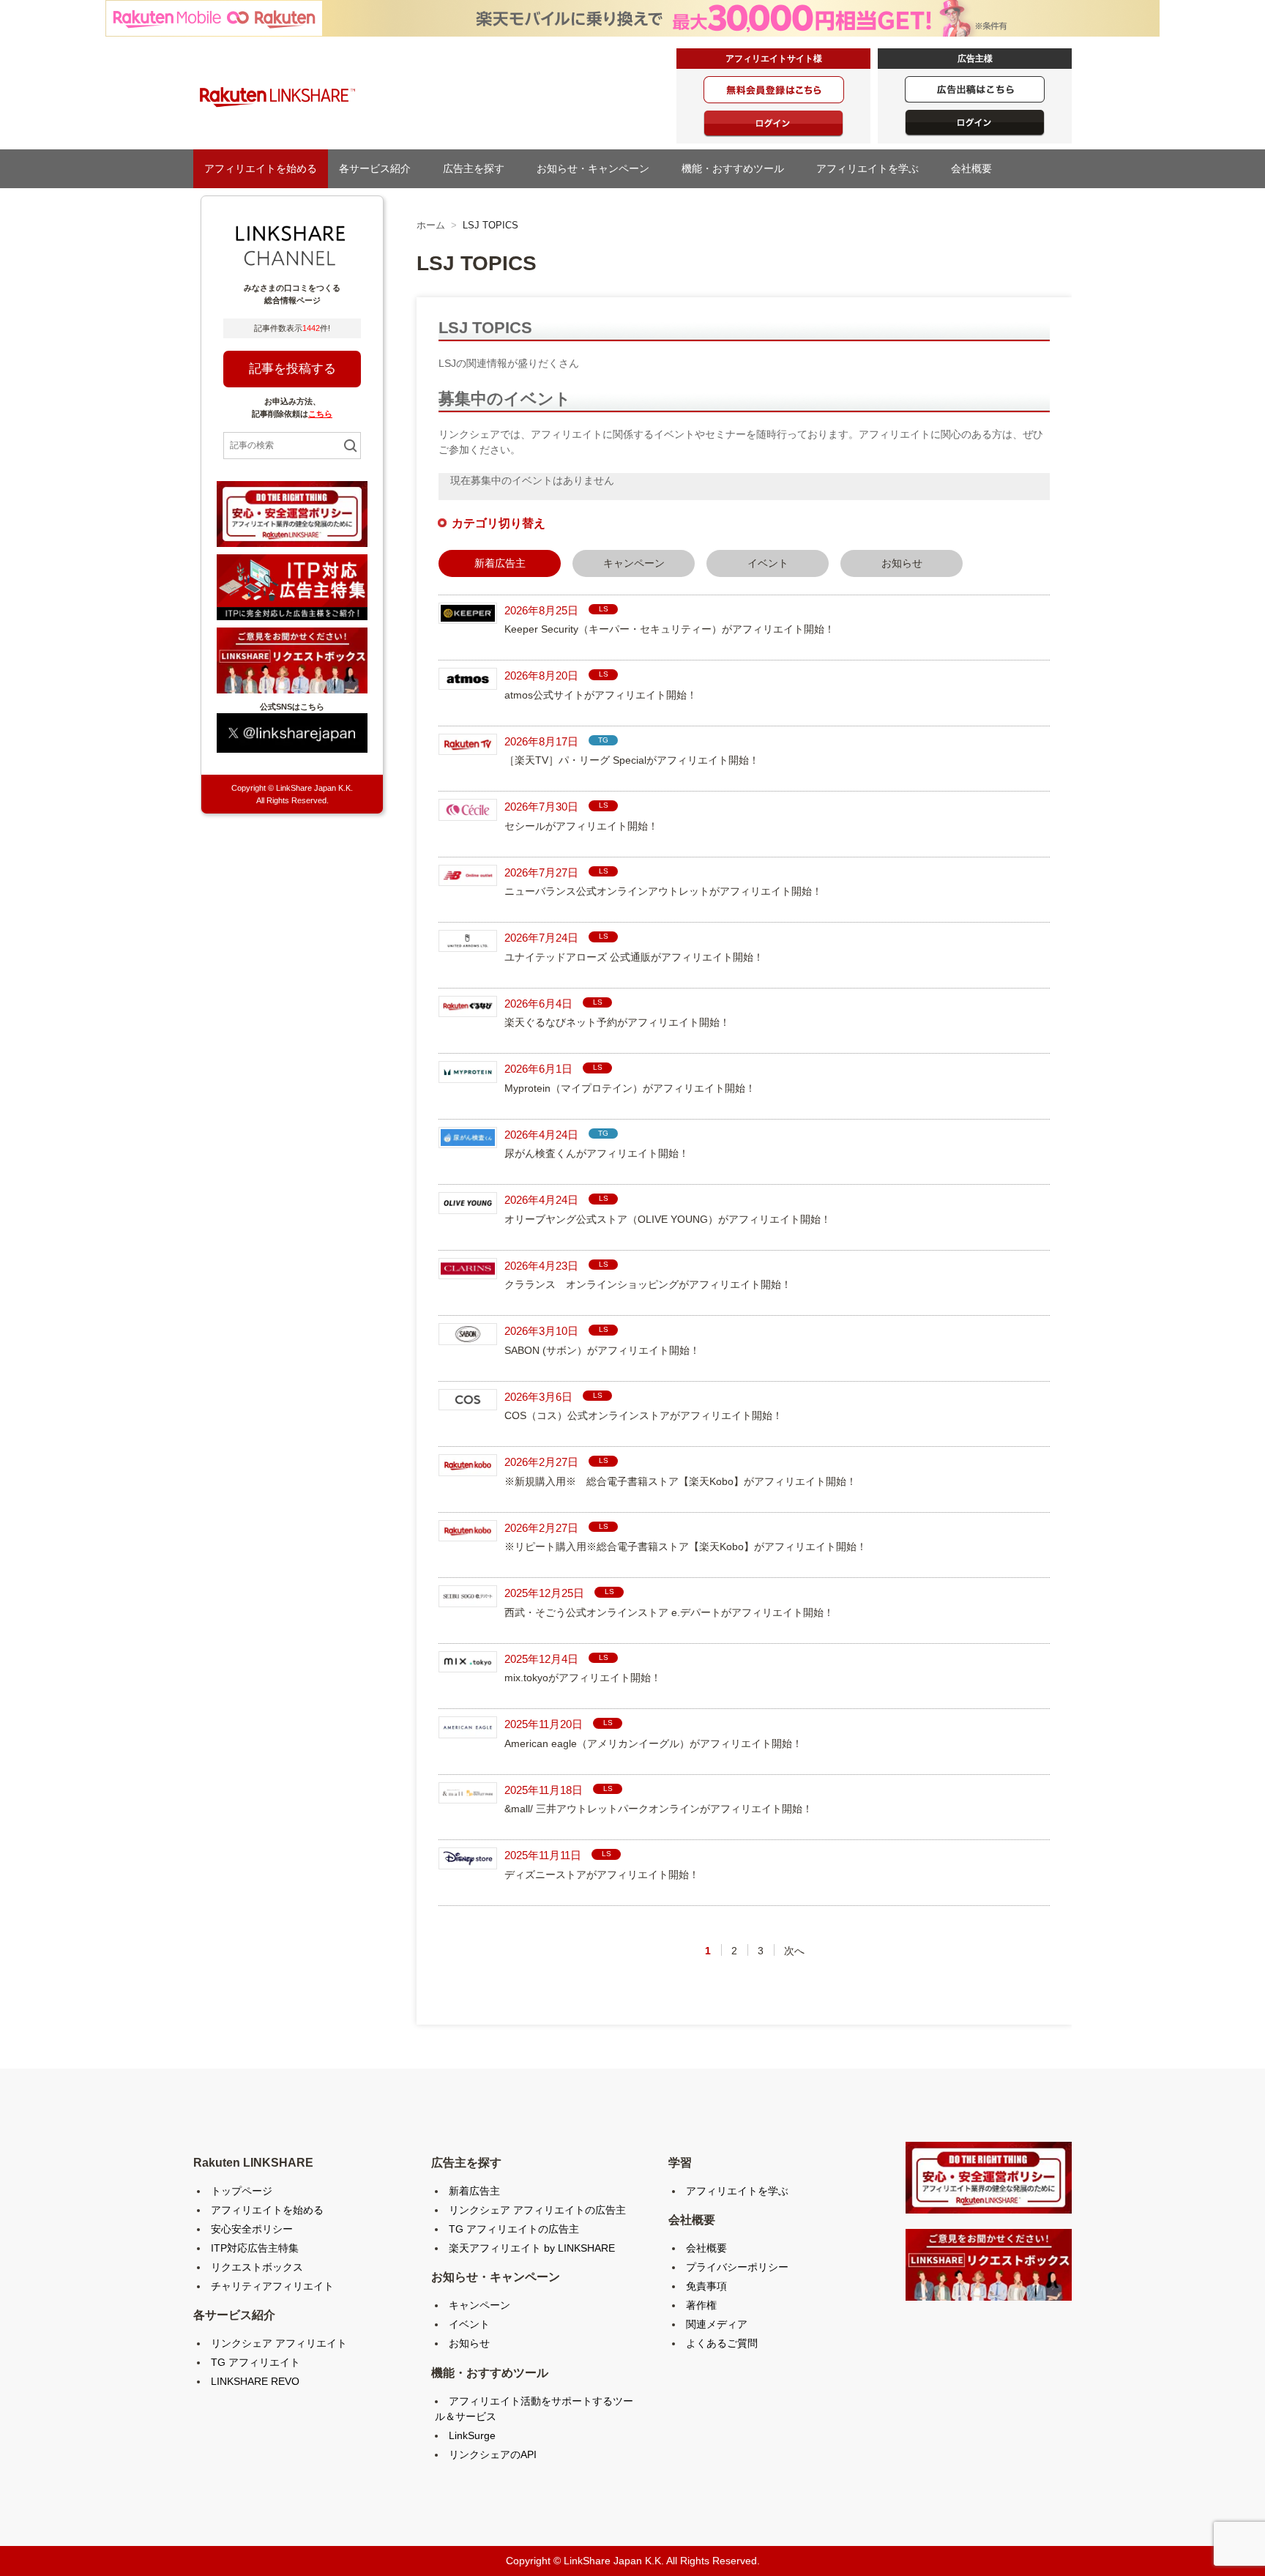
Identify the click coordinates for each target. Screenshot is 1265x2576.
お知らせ (902, 563)
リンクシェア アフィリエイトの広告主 (537, 2210)
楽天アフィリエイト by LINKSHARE (532, 2248)
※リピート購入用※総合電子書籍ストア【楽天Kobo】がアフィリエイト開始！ (686, 1546)
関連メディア (717, 2324)
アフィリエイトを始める (261, 168)
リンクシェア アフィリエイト (279, 2343)
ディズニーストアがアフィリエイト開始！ (602, 1875)
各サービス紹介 (380, 168)
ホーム (431, 225)
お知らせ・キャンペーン (598, 168)
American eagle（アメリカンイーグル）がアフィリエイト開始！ (653, 1743)
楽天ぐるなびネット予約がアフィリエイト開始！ (617, 1022)
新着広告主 (474, 2191)
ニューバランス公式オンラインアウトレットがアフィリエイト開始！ (663, 891)
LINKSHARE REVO (255, 2381)
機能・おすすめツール (738, 168)
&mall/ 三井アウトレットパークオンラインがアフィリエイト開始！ (658, 1809)
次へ (794, 1951)
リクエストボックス (257, 2267)
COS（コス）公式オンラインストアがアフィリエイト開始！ (643, 1415)
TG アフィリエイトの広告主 (514, 2229)
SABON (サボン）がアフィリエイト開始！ (602, 1350)
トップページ (242, 2191)
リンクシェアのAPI (493, 2454)
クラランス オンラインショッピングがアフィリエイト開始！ (648, 1284)
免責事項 (706, 2286)
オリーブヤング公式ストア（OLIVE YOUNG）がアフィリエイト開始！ (668, 1219)
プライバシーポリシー (737, 2267)
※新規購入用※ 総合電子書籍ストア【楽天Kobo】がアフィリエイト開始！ (680, 1481)
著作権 (701, 2305)
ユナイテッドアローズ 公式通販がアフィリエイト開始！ (634, 957)
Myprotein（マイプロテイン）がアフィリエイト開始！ (630, 1088)
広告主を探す (479, 168)
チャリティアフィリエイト (272, 2286)
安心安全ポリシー (252, 2229)
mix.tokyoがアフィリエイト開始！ (583, 1678)
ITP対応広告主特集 (255, 2248)
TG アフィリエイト (255, 2362)
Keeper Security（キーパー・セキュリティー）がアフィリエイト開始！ (669, 629)
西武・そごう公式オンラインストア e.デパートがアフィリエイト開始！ (669, 1612)
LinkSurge (472, 2435)
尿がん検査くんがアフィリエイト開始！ (597, 1153)
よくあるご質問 (722, 2343)
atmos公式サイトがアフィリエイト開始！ (601, 695)
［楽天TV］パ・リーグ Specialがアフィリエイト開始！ (632, 760)
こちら (320, 414)
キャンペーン (634, 563)
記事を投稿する (292, 369)
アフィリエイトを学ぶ (873, 168)
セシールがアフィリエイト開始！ (581, 826)
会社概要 (977, 168)
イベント (768, 563)
